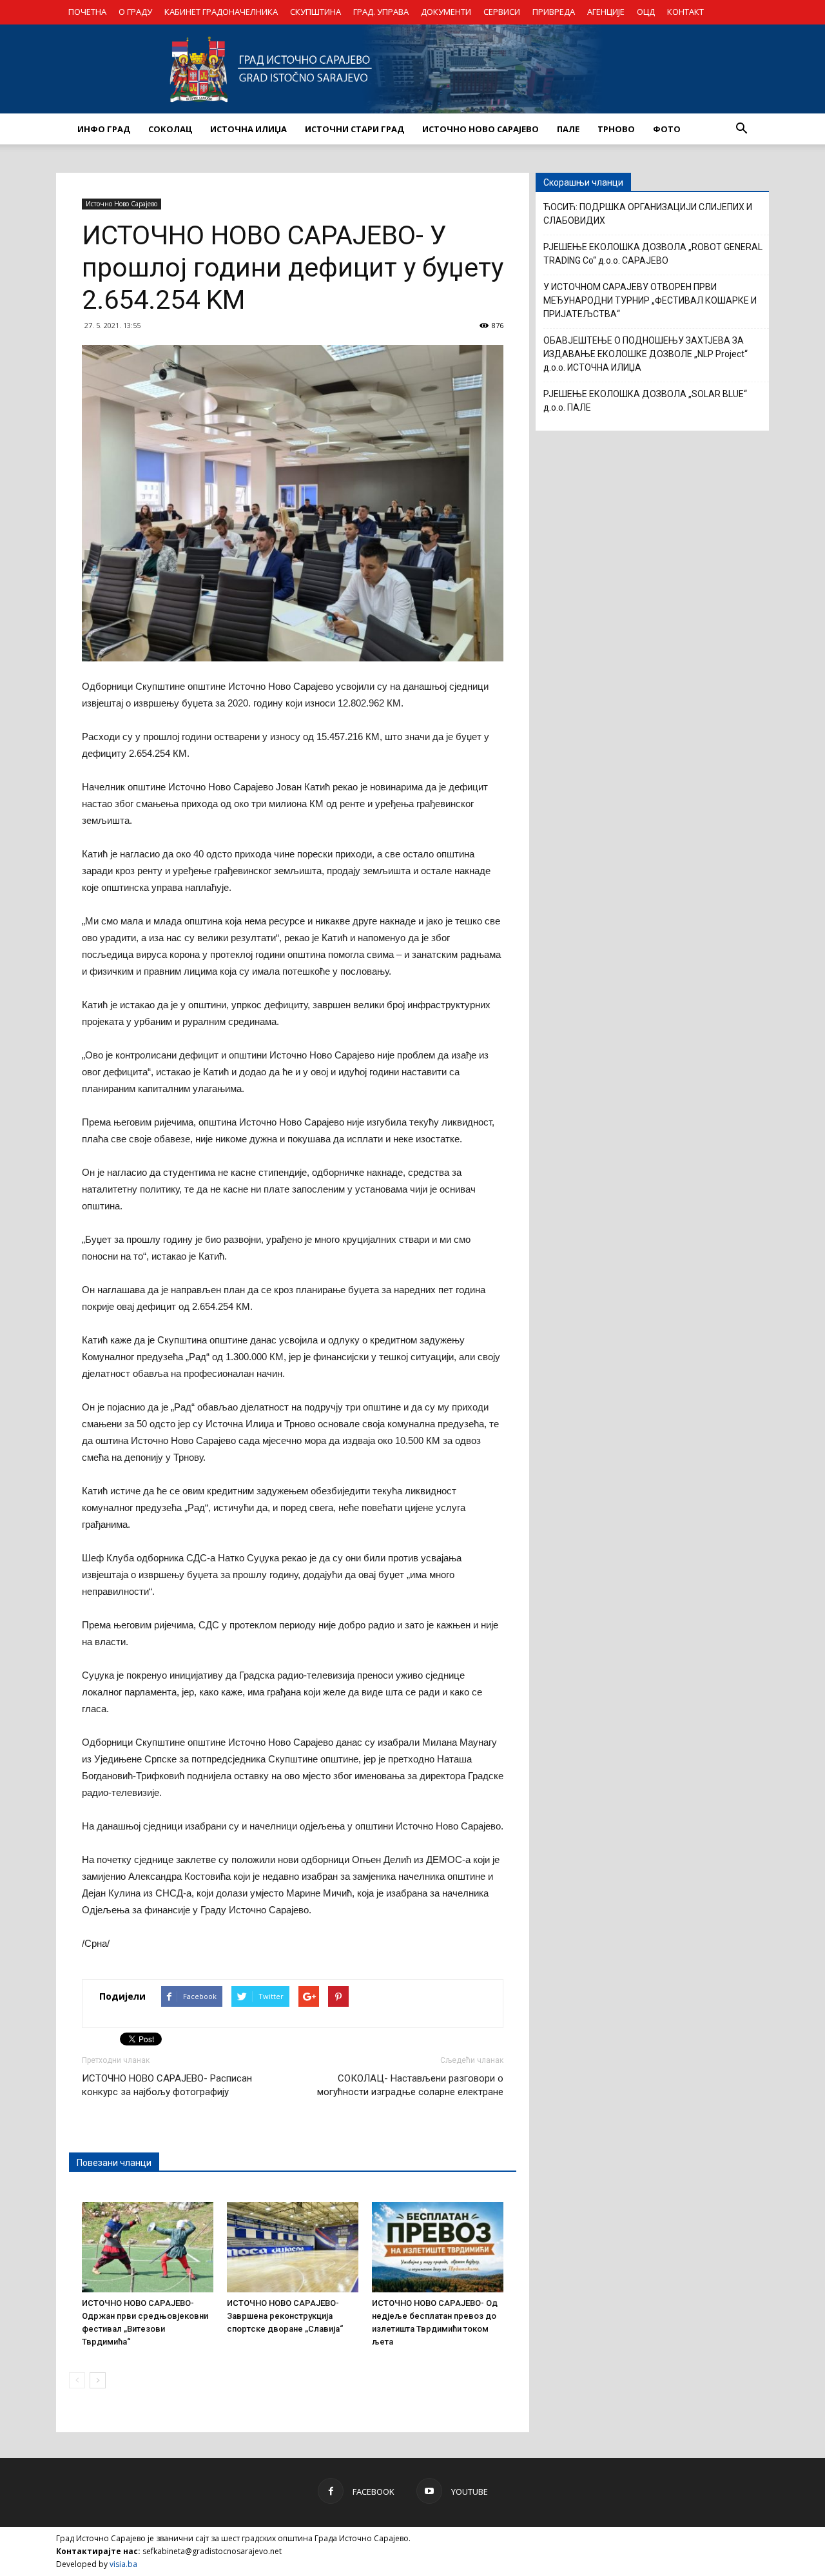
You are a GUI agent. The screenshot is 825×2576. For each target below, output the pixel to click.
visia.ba (123, 2564)
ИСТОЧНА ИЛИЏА (248, 129)
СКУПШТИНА (315, 12)
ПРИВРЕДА (554, 12)
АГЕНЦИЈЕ (606, 12)
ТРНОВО (616, 129)
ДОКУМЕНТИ (446, 12)
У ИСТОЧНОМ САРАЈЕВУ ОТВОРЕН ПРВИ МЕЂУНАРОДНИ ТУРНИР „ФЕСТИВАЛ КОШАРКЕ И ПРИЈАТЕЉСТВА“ (650, 300)
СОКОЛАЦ (170, 129)
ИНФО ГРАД (104, 129)
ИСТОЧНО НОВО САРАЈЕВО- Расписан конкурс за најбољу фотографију (167, 2085)
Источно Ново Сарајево (121, 204)
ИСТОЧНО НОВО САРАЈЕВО (480, 129)
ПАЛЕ (568, 129)
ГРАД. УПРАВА (381, 12)
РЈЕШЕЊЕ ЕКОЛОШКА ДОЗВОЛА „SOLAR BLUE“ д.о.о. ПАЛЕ (645, 401)
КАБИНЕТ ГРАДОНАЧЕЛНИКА (221, 12)
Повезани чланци (114, 2163)
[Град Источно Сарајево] (412, 69)
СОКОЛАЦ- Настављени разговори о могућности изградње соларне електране (410, 2085)
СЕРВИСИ (502, 12)
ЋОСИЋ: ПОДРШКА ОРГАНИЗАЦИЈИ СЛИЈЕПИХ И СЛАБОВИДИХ (648, 214)
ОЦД (646, 12)
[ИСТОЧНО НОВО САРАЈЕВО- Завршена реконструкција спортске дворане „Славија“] (293, 2247)
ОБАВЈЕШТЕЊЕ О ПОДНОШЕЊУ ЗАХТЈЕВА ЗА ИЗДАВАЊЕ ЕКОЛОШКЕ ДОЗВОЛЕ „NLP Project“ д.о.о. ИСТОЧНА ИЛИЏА (645, 354)
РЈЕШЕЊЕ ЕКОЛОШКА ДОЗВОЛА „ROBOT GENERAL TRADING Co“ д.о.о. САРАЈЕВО (653, 254)
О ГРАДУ (135, 12)
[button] (741, 129)
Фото (667, 129)
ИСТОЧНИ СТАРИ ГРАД (354, 129)
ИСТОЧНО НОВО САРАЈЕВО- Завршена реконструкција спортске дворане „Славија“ (285, 2316)
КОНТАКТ (685, 12)
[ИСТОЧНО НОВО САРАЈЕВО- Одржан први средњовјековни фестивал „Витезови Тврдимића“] (148, 2247)
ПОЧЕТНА (87, 12)
